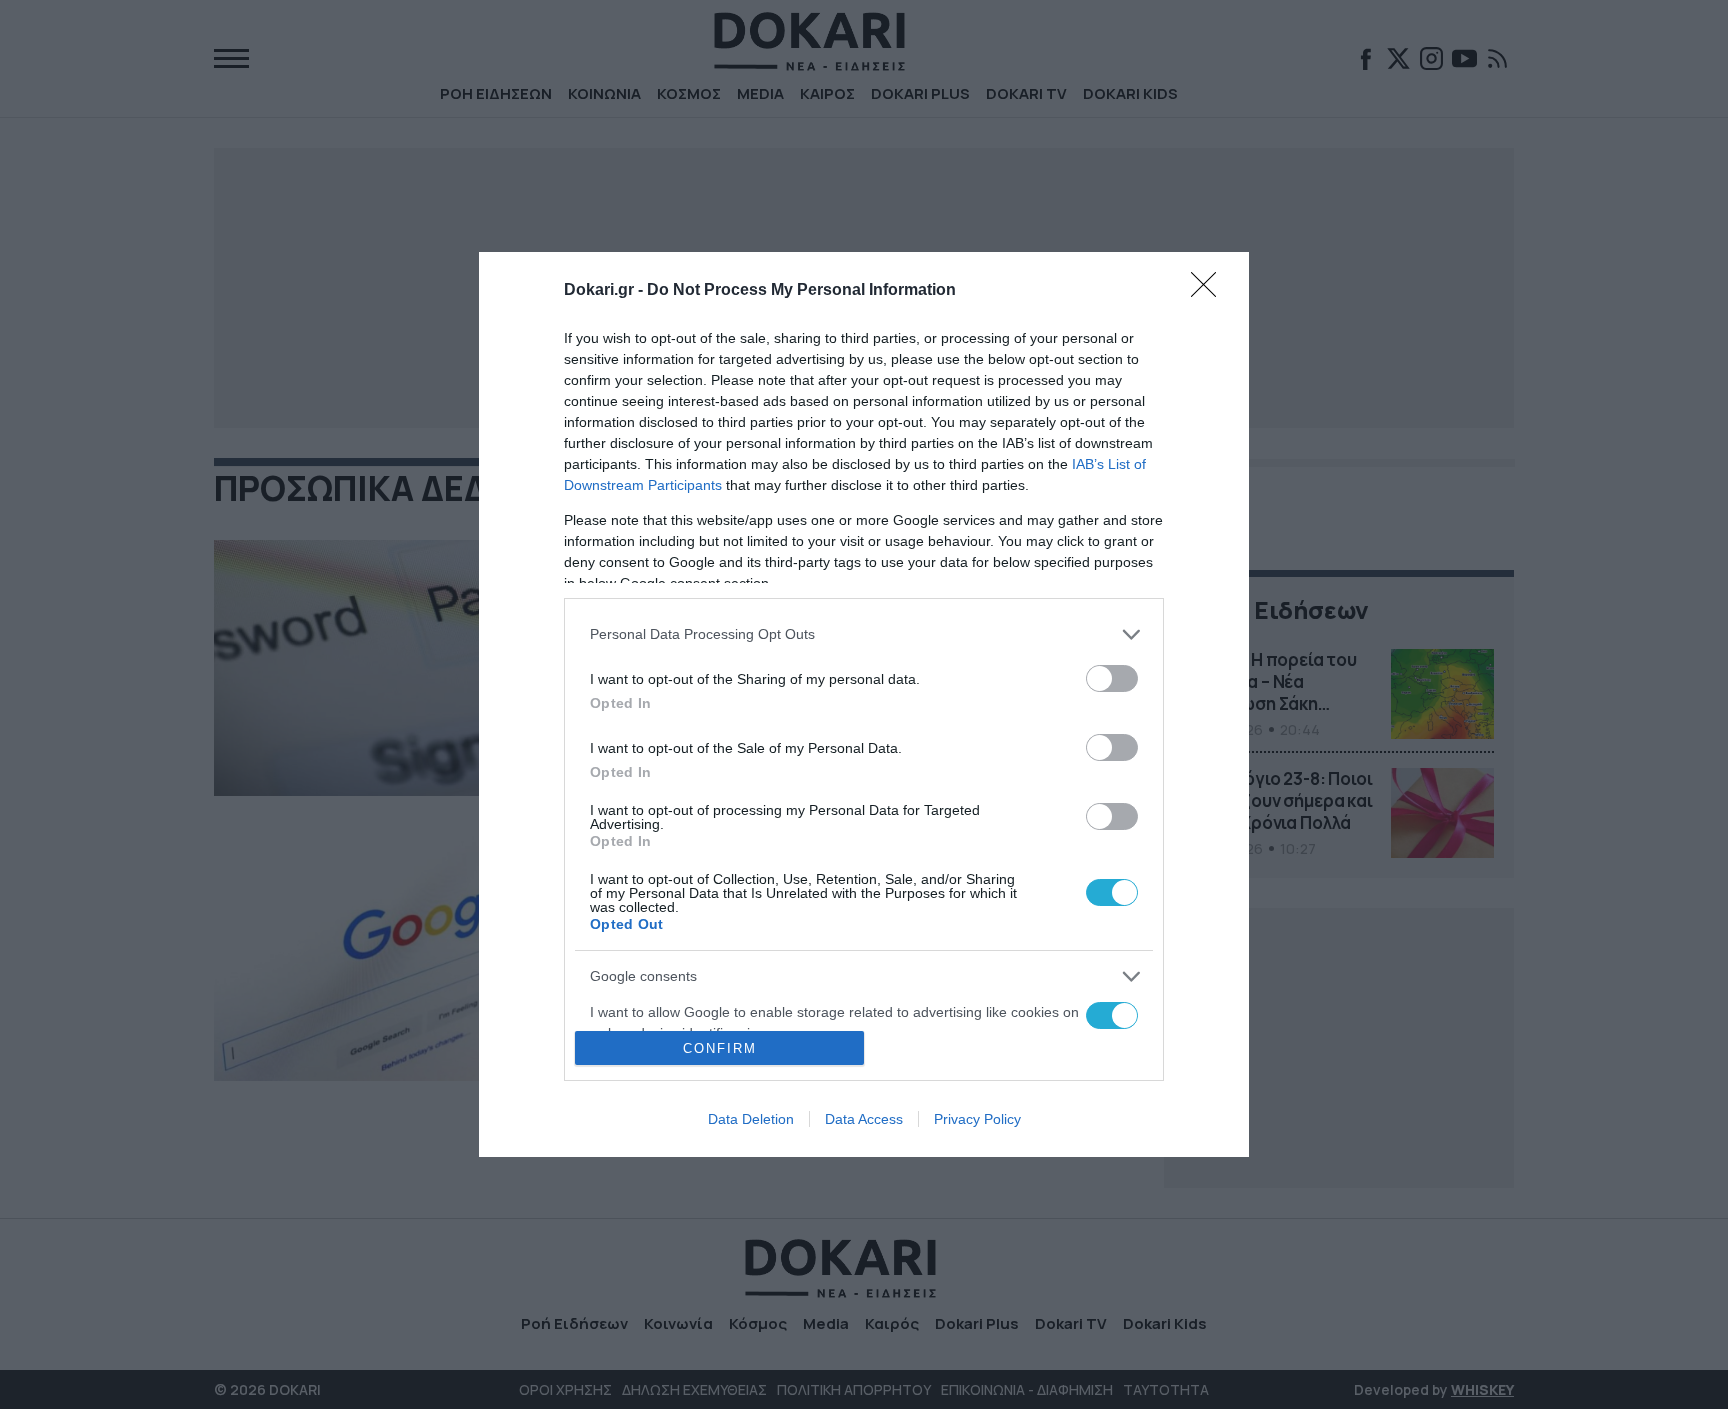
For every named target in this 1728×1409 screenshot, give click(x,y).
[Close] (1210, 291)
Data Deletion (751, 1119)
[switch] (1112, 678)
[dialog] (864, 705)
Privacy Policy (977, 1119)
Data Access (864, 1119)
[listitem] (864, 634)
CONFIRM (720, 1048)
